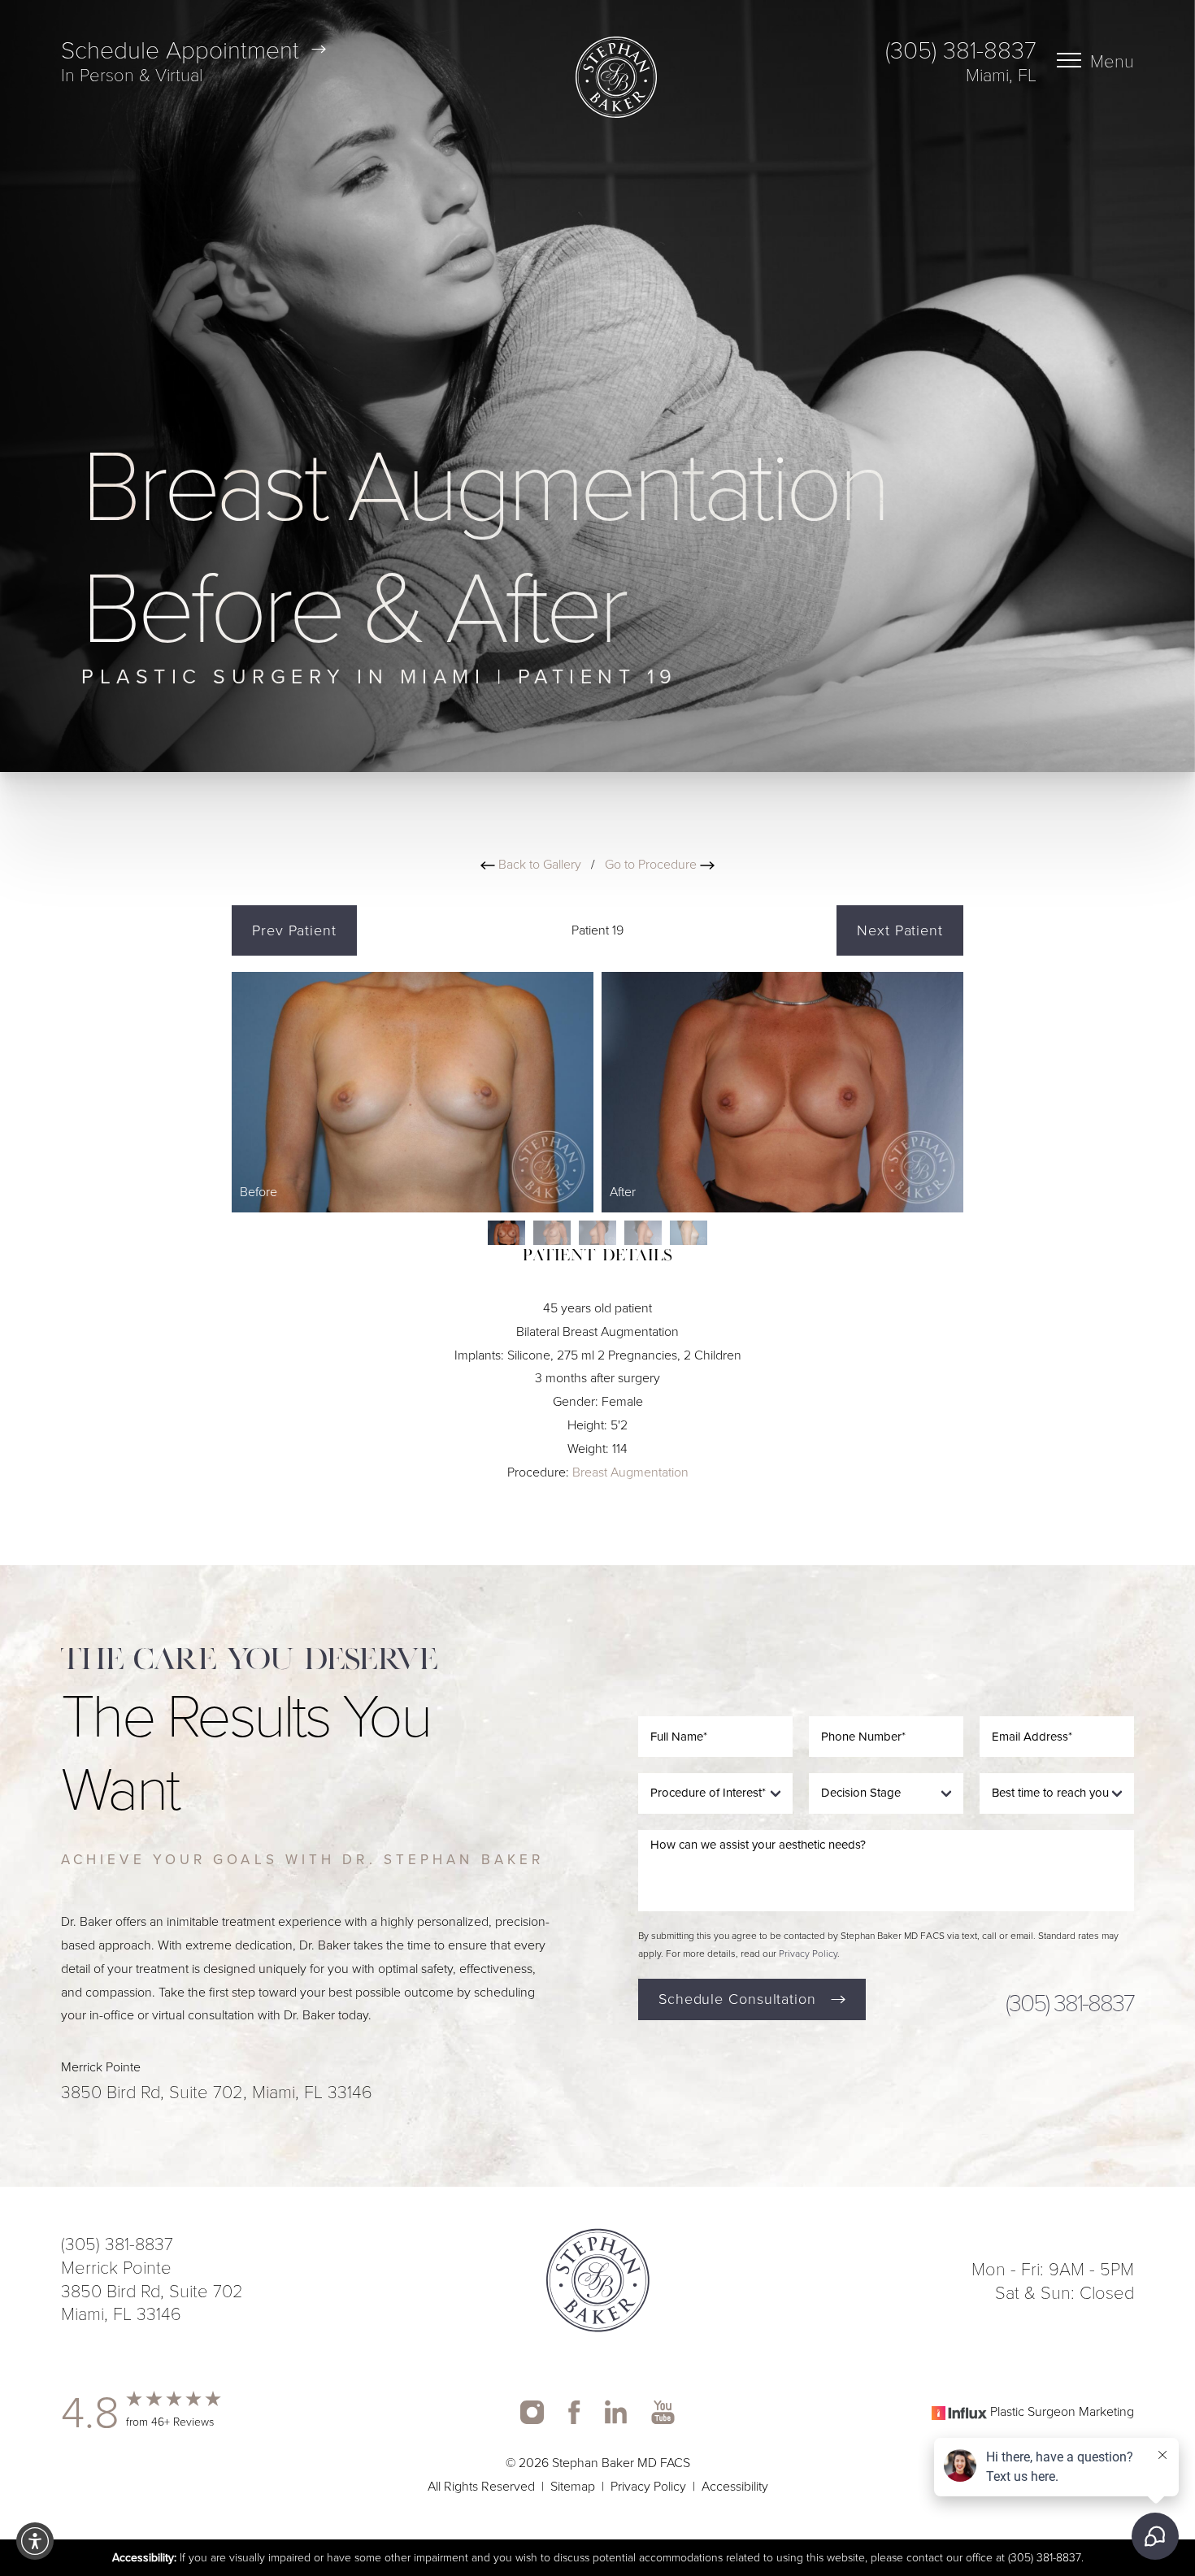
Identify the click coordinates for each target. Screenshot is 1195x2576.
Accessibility (735, 2486)
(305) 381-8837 (961, 49)
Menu (1112, 60)
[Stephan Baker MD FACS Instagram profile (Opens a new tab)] (532, 2412)
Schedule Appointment (180, 49)
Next (900, 930)
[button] (35, 2541)
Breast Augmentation (630, 1472)
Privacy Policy (808, 1954)
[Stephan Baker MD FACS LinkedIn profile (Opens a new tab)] (616, 2412)
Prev (294, 930)
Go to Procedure (652, 864)
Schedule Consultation (737, 1999)
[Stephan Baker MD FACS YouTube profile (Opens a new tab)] (663, 2412)
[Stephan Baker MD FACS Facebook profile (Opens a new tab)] (574, 2412)
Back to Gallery (538, 864)
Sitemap (573, 2486)
